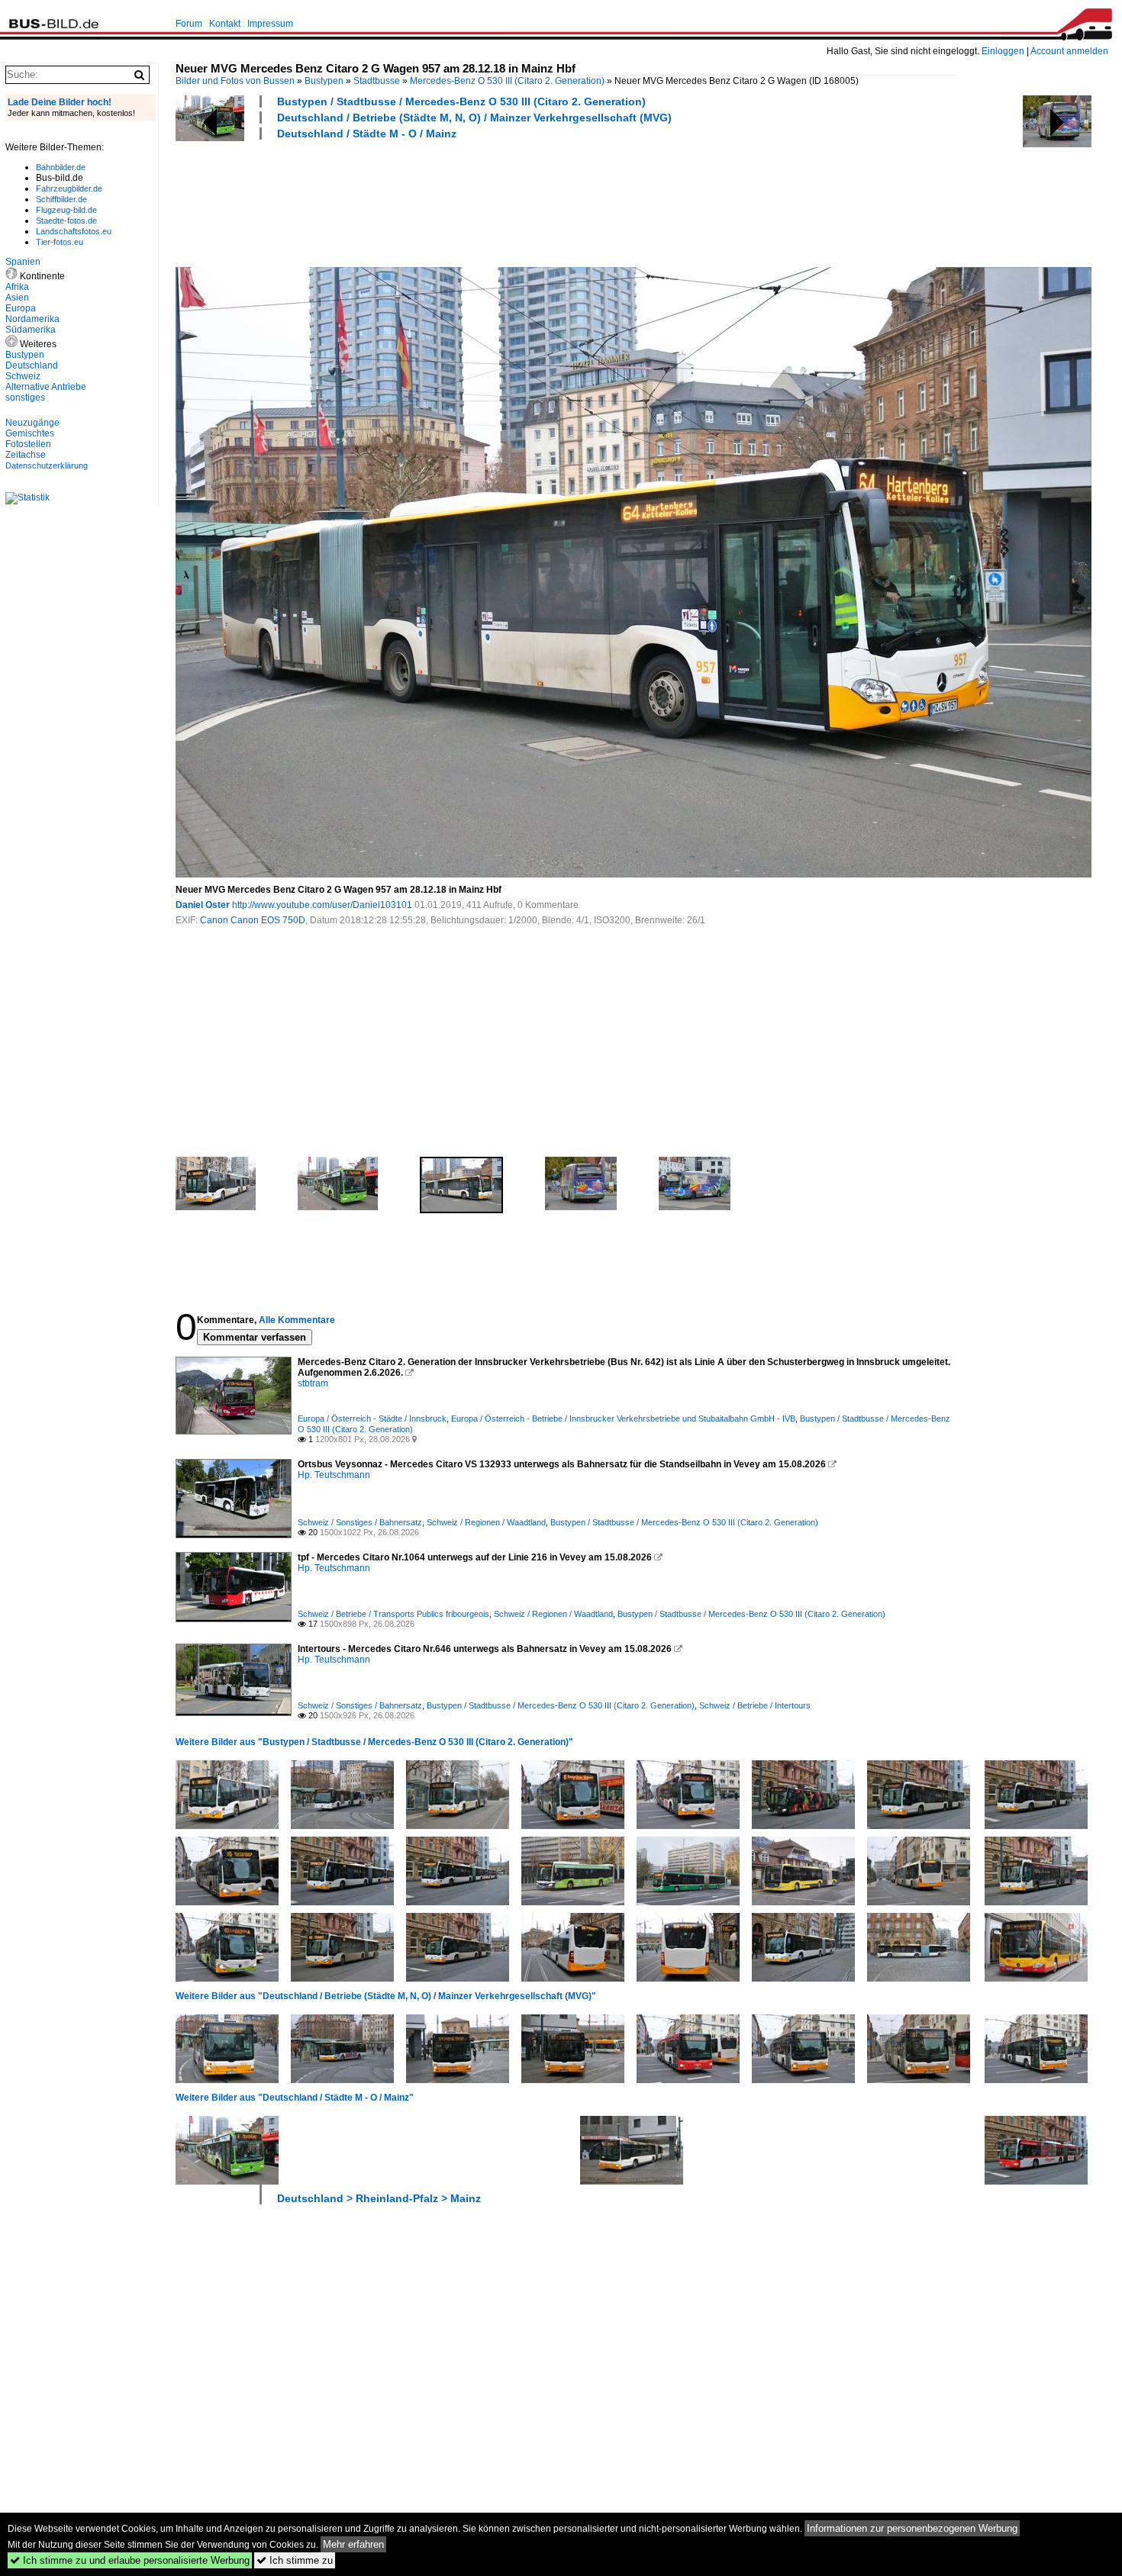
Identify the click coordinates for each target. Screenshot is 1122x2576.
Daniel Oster (203, 905)
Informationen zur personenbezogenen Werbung (912, 2528)
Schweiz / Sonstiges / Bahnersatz (360, 1522)
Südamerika (31, 330)
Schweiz (23, 376)
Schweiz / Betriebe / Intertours (755, 1705)
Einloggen (1003, 51)
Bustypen (324, 81)
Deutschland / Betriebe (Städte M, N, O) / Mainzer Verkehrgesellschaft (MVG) (474, 118)
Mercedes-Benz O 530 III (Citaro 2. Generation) (507, 81)
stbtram (313, 1383)
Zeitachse (26, 455)
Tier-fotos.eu (60, 242)
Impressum (270, 24)
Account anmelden (1069, 51)
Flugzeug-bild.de (66, 210)
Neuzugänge (32, 423)
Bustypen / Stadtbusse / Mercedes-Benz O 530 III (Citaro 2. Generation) (461, 101)
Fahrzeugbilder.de (69, 188)
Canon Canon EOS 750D (253, 920)
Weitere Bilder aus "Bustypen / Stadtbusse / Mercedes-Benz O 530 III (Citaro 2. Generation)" (374, 1742)
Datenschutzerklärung (47, 465)
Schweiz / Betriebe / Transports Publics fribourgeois (393, 1614)
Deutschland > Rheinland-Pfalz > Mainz (379, 2198)
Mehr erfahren (353, 2544)
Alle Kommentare (297, 1320)
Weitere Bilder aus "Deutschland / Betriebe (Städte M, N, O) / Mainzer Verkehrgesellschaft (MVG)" (386, 1996)
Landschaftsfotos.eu (74, 231)
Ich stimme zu (295, 2560)
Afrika (17, 287)
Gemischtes (30, 433)
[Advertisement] (453, 201)
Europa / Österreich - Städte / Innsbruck (372, 1418)
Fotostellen (28, 444)
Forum (189, 24)
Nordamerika (32, 319)
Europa (21, 308)
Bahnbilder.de (61, 167)
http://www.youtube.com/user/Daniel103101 (322, 905)
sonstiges (25, 398)
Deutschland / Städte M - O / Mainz (367, 134)
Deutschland (32, 365)
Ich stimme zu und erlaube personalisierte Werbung (130, 2560)
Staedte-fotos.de (66, 221)
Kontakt (225, 24)
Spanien (23, 262)
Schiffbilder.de (61, 199)
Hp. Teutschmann (334, 1475)
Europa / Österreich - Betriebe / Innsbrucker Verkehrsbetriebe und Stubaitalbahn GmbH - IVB (623, 1418)
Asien (17, 298)
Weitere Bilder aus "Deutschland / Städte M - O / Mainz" (295, 2098)
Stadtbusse (377, 81)
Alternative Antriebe (46, 387)
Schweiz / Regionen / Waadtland (486, 1522)
